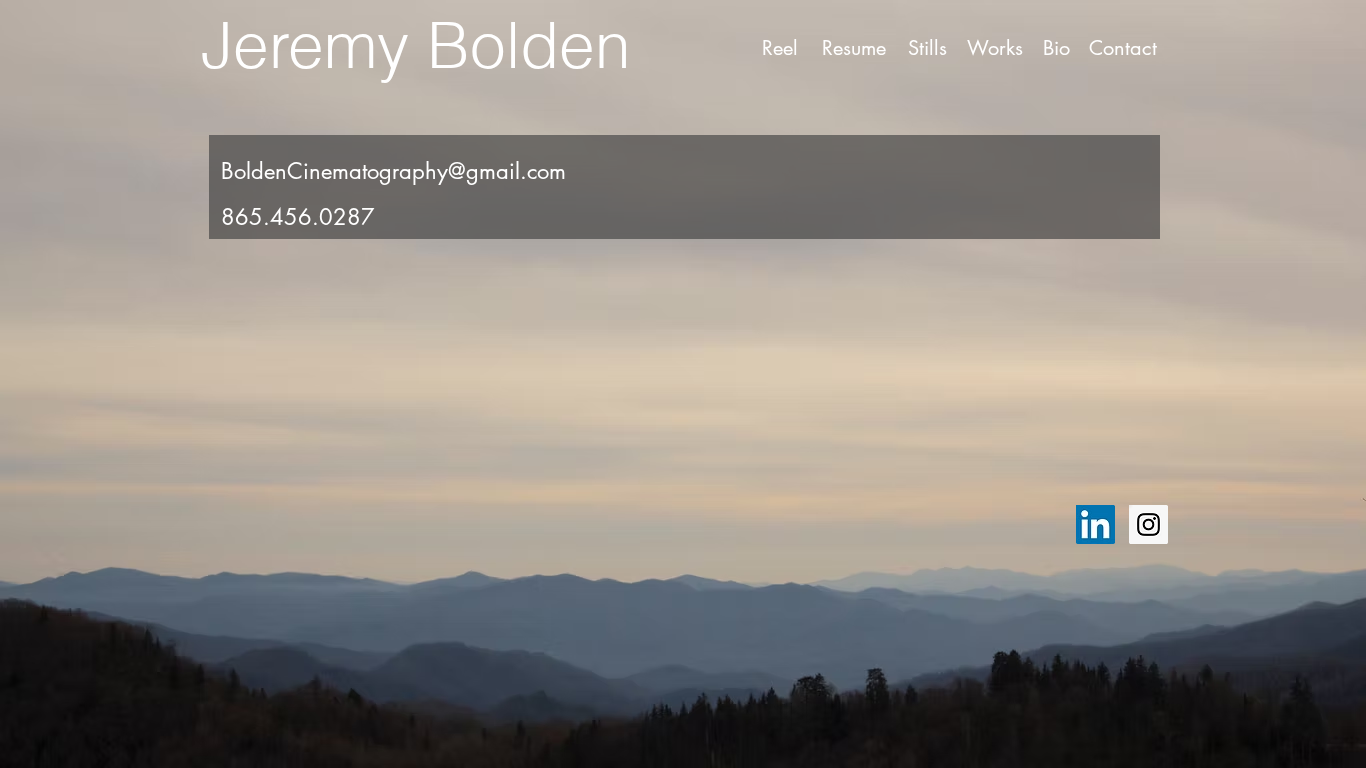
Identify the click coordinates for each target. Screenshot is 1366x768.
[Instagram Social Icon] (1148, 524)
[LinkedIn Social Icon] (1095, 524)
